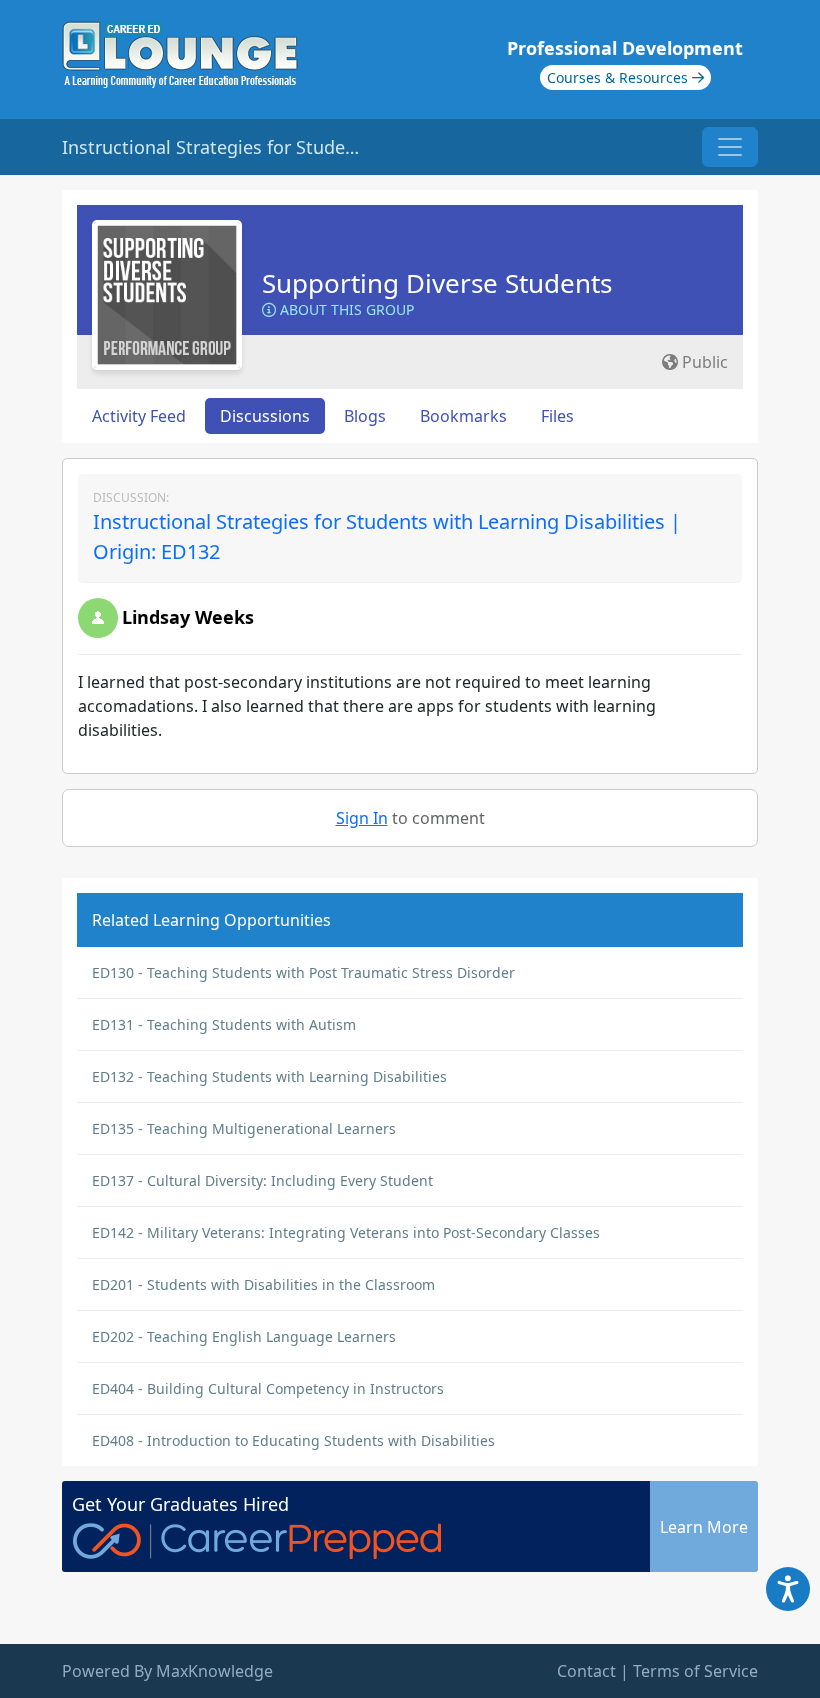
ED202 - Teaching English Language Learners (244, 1336)
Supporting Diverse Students (437, 283)
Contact (586, 1671)
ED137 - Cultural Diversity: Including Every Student (262, 1180)
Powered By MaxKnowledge (167, 1671)
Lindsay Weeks (188, 617)
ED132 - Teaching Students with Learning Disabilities (269, 1076)
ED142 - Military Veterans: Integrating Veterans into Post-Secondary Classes (346, 1232)
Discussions (265, 416)
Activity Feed (139, 416)
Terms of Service (695, 1671)
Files (557, 416)
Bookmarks (463, 416)
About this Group (345, 309)
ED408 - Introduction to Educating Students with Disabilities (293, 1440)
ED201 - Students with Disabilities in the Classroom (263, 1284)
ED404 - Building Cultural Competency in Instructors (268, 1388)
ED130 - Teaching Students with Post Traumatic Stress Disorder (303, 972)
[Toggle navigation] (730, 147)
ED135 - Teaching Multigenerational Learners (244, 1128)
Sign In (362, 818)
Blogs (365, 416)
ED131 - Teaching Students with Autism (224, 1024)
